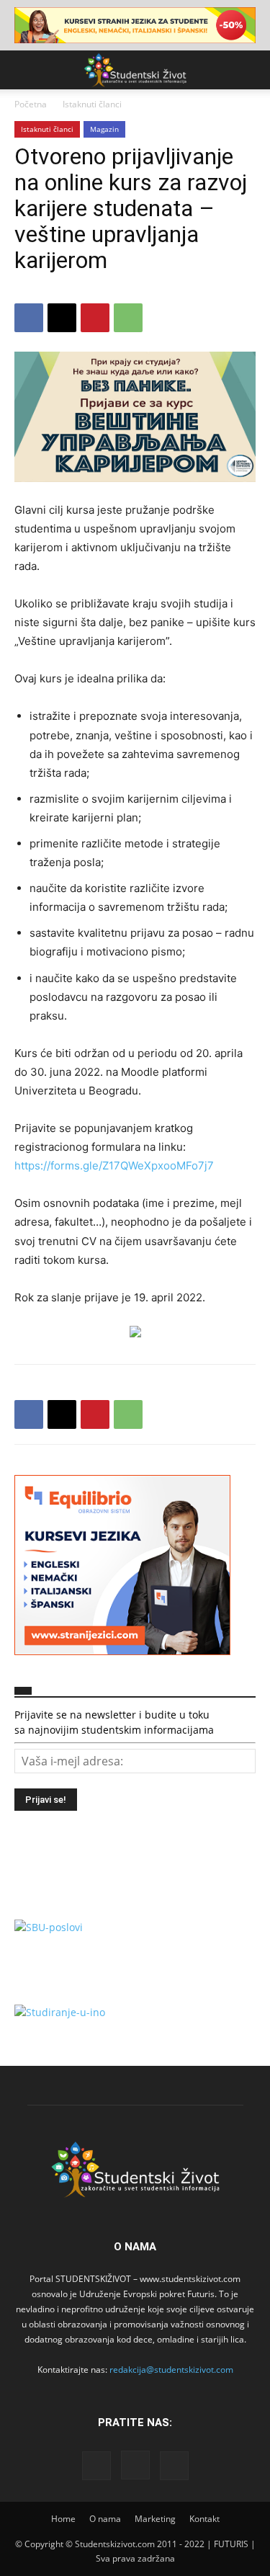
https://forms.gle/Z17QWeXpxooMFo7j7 (114, 1166)
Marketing (155, 2519)
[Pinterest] (95, 318)
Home (63, 2519)
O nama (105, 2519)
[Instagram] (135, 2465)
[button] (24, 70)
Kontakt (204, 2519)
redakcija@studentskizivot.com (171, 2370)
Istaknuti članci (92, 104)
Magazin (104, 129)
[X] (62, 318)
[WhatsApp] (128, 318)
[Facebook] (29, 318)
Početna (31, 104)
